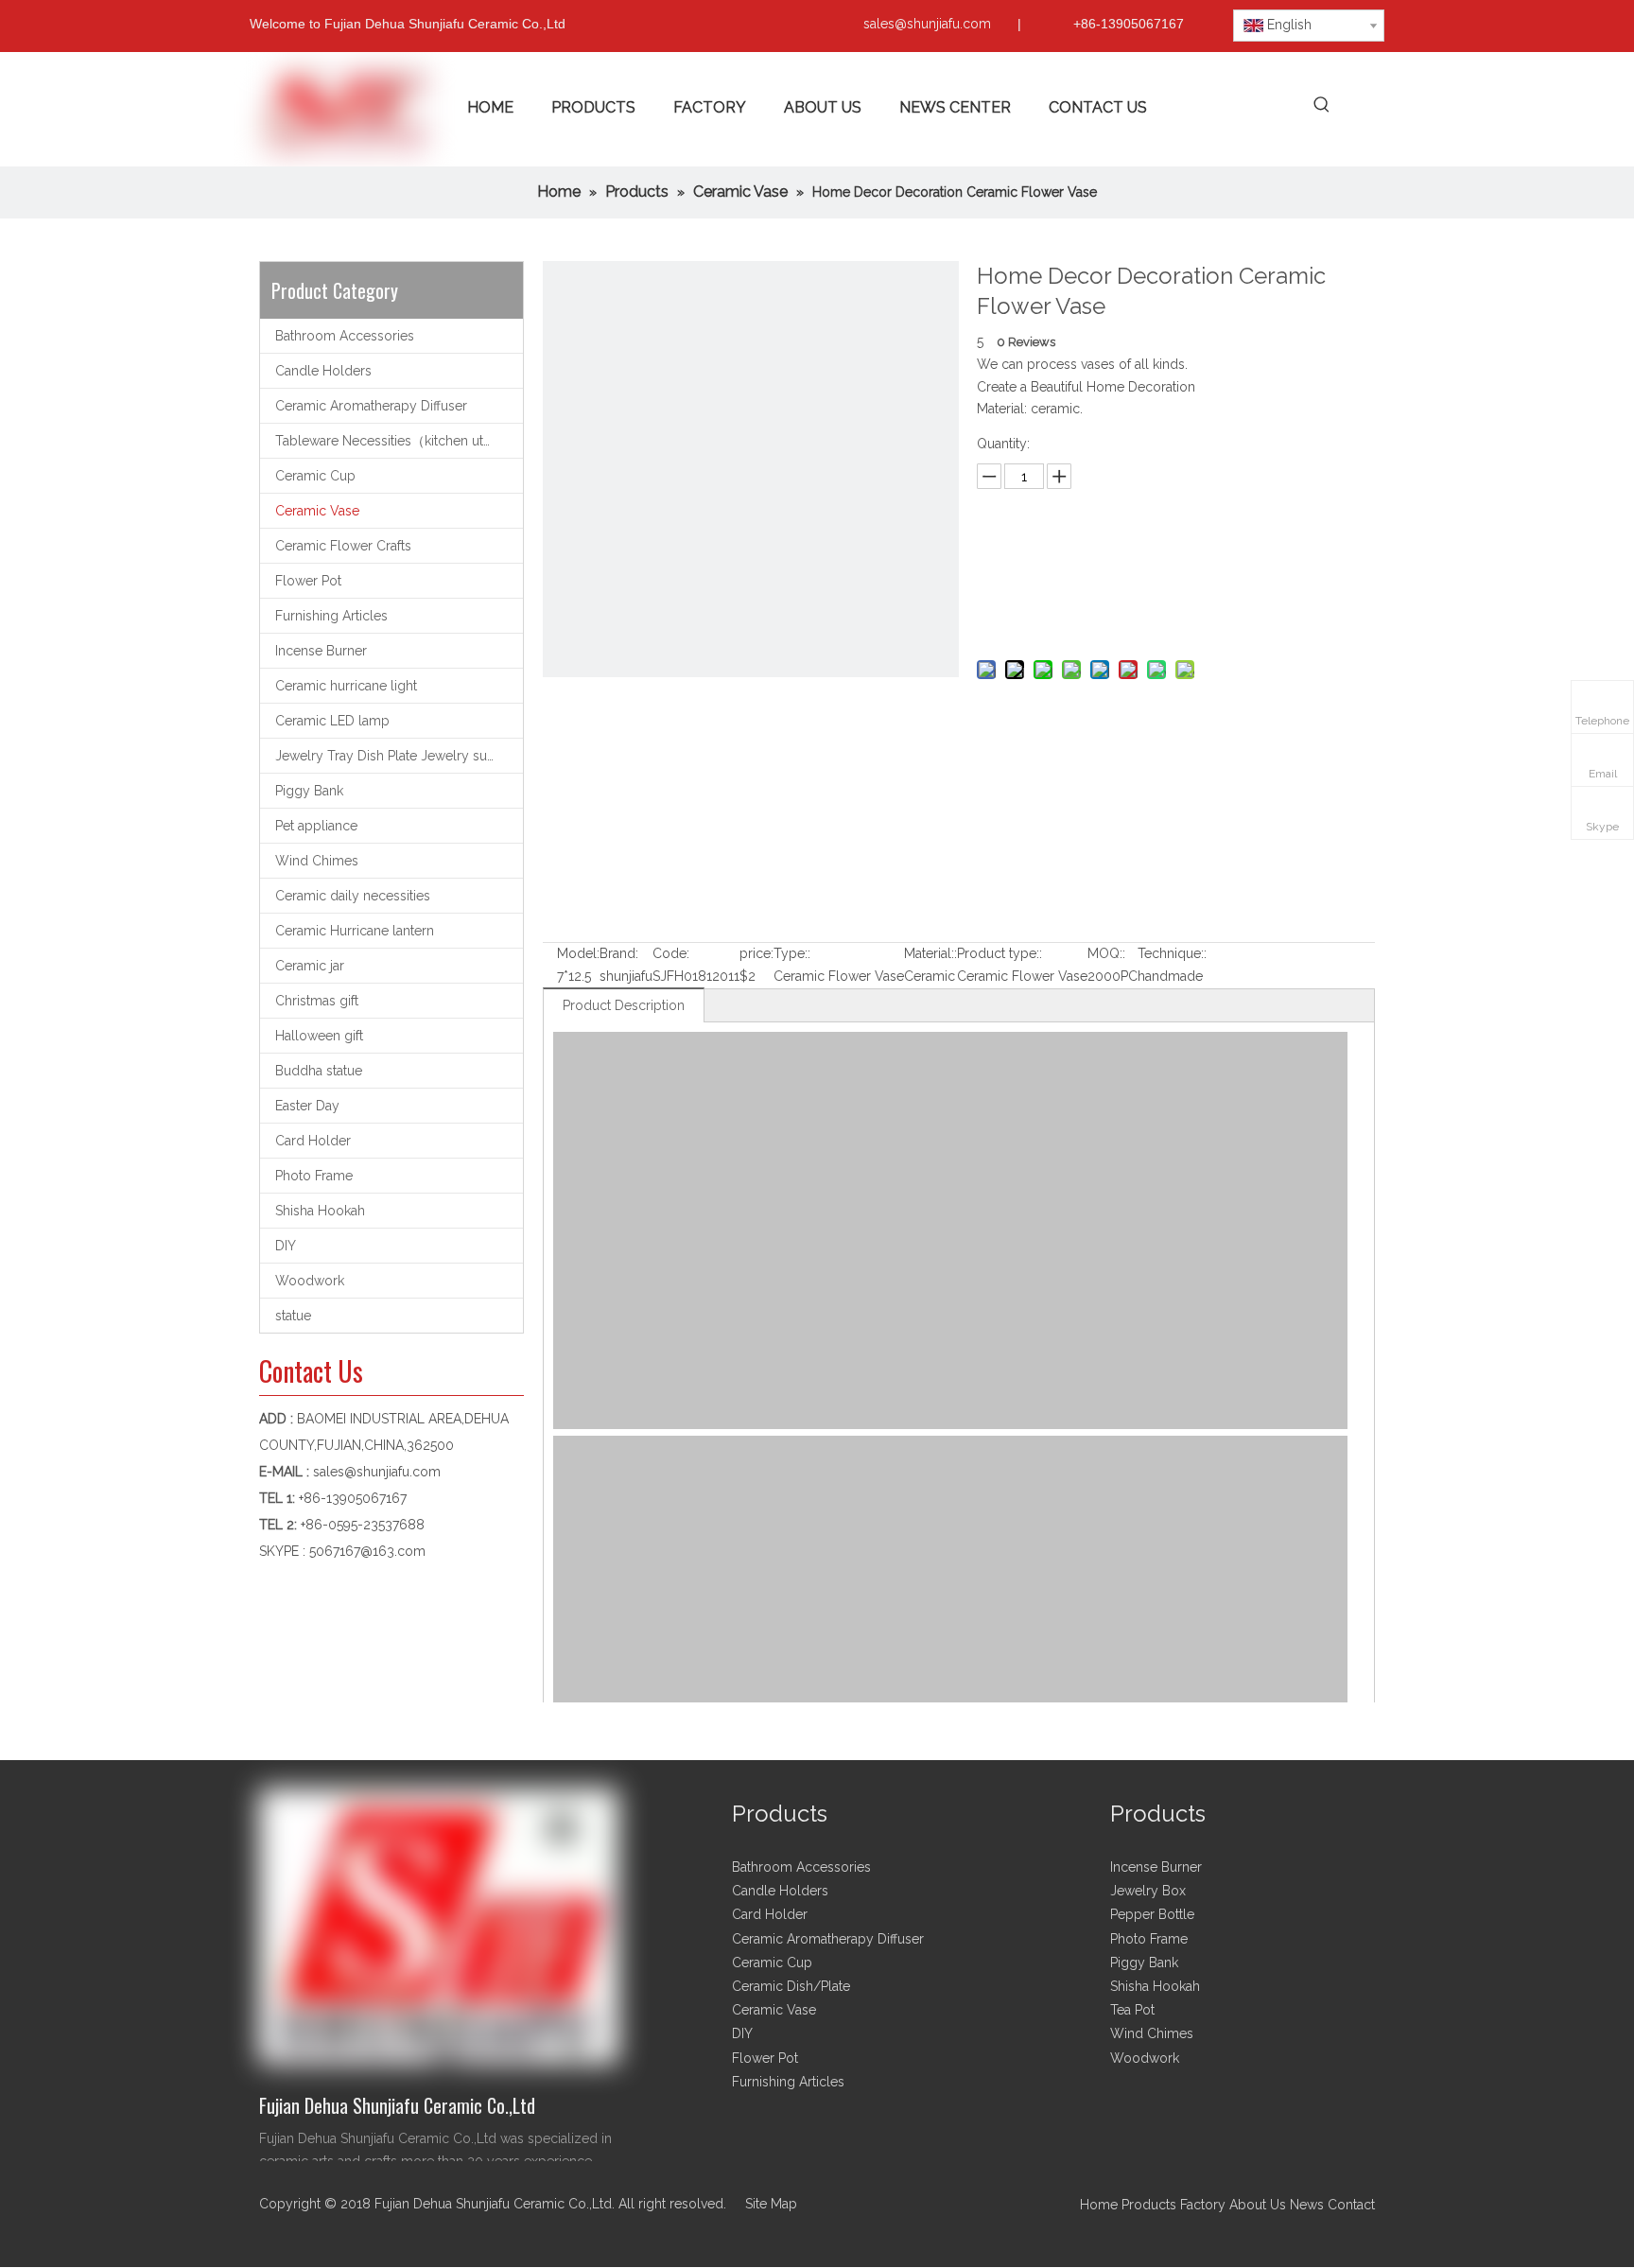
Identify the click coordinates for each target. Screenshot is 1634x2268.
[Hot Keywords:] (1321, 105)
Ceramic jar (310, 966)
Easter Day (307, 1106)
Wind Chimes (317, 861)
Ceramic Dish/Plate (791, 1986)
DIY (286, 1246)
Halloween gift (319, 1036)
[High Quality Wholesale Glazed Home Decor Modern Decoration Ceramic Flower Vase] (1149, 1424)
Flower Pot (308, 581)
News (1307, 2205)
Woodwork (310, 1281)
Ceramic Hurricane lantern (355, 931)
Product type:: (1000, 953)
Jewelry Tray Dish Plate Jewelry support (398, 756)
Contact (1351, 2205)
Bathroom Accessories (345, 336)
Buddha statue (319, 1071)
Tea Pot (1132, 2010)
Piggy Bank (309, 791)
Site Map (771, 2204)
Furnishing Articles (331, 616)
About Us (1258, 2205)
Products (1151, 2205)
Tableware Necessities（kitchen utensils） (399, 441)
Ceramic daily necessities (353, 896)
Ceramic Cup (315, 476)
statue (293, 1316)
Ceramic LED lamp (332, 721)
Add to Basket (1171, 611)
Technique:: (1172, 953)
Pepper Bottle (1152, 1914)
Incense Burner (321, 651)
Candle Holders (323, 371)
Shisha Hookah (320, 1211)
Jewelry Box (1148, 1891)
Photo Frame (314, 1176)
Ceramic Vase (317, 511)
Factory (1203, 2205)
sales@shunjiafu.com (927, 24)
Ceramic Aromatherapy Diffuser (371, 406)
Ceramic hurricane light (346, 686)
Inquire (1171, 564)
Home (1099, 2205)
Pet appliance (316, 826)
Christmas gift (317, 1001)
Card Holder (313, 1141)
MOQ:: (1106, 953)
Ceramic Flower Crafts (343, 546)
